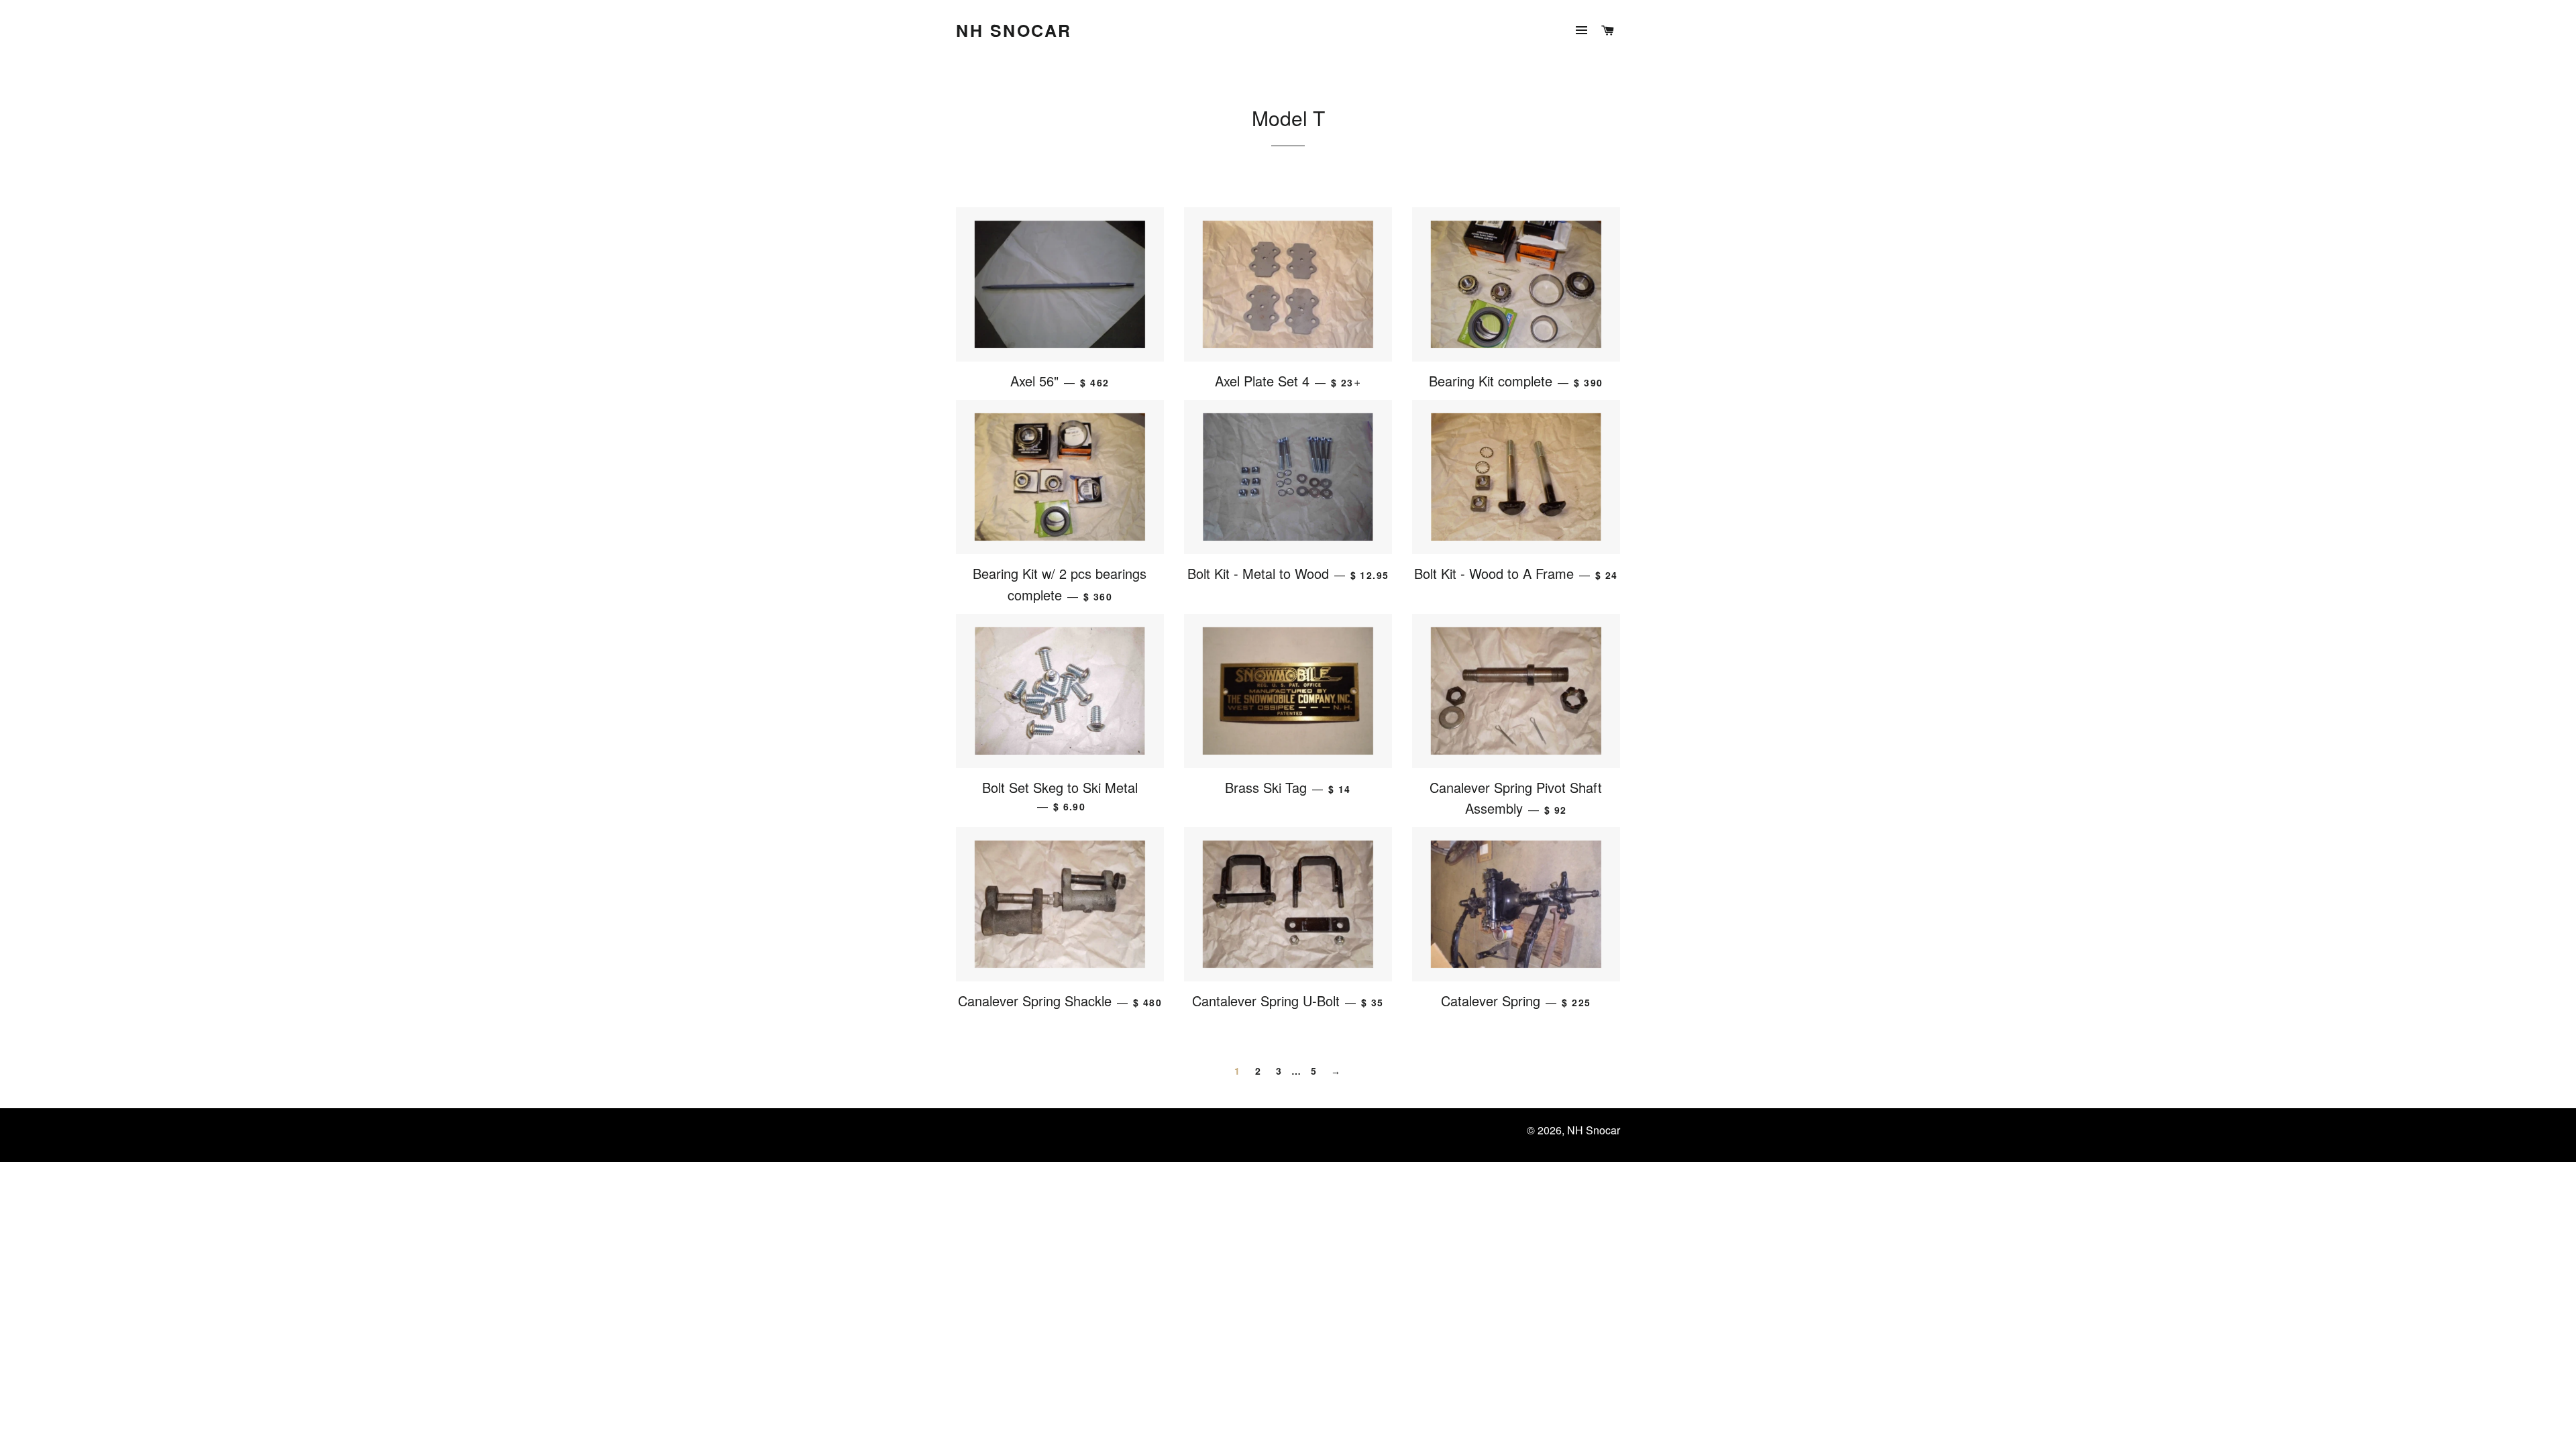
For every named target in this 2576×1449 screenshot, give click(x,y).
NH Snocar (1014, 31)
